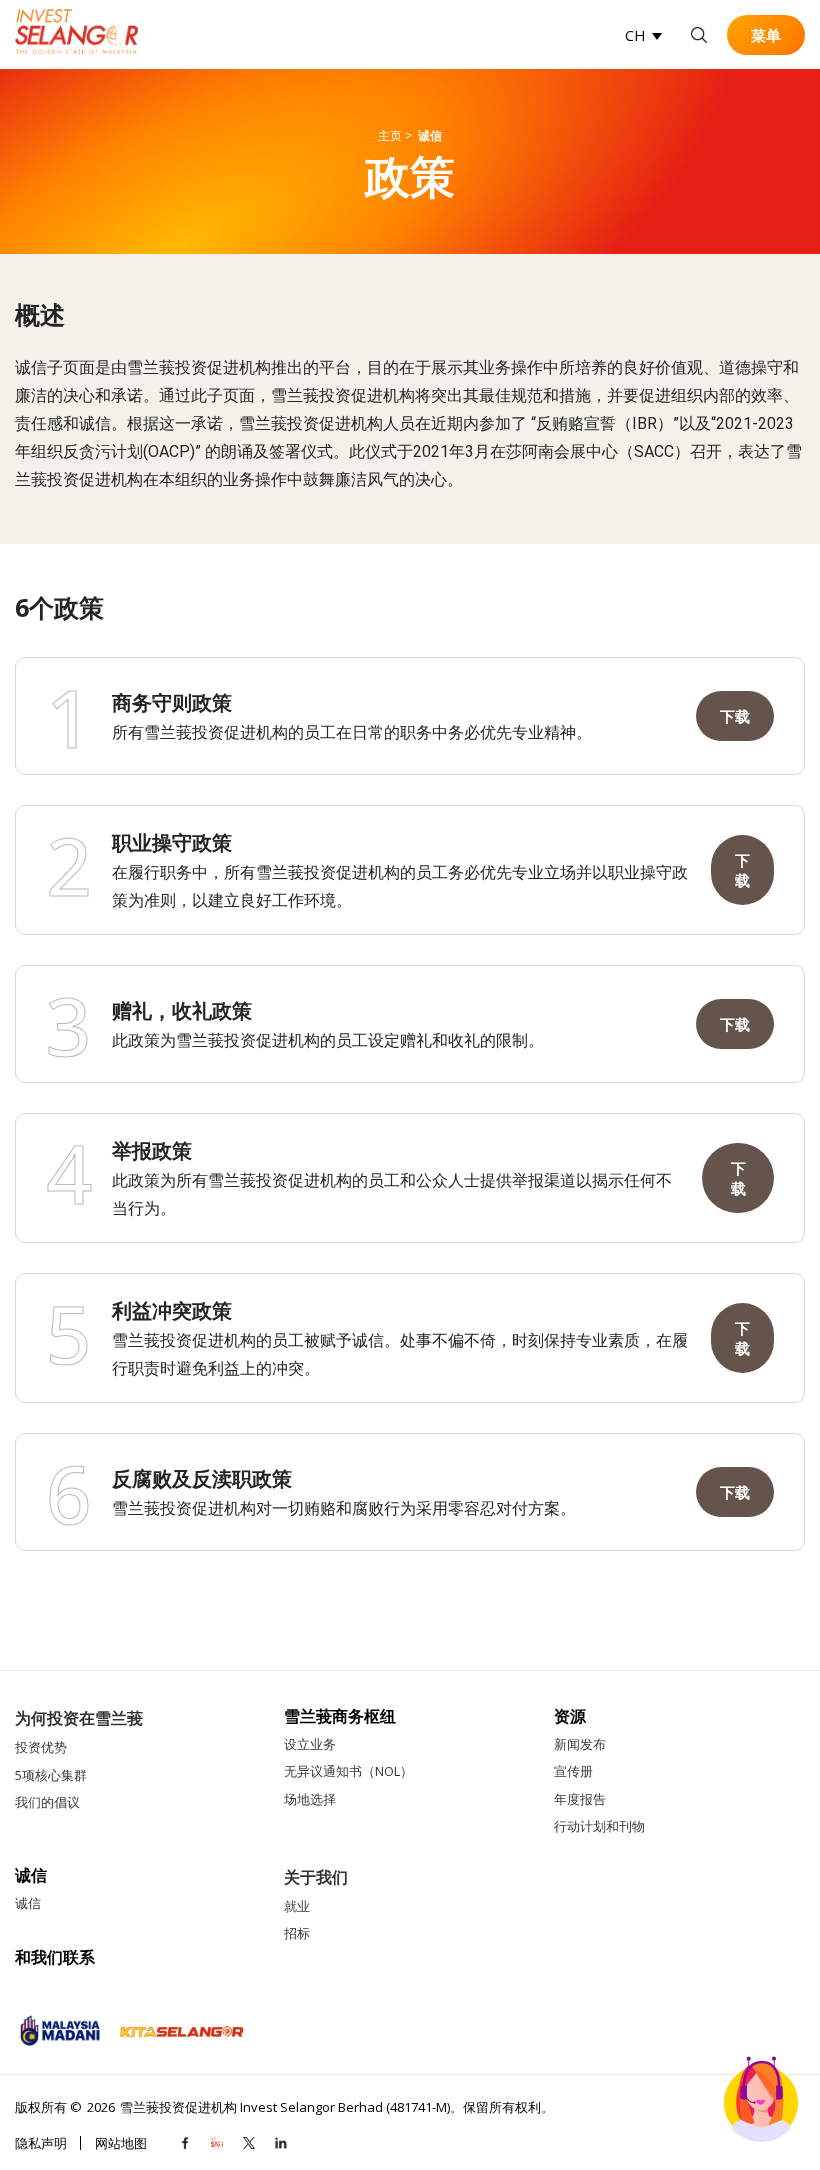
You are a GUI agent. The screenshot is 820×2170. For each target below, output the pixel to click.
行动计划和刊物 (599, 1826)
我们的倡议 (47, 1802)
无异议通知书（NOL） (348, 1771)
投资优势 (41, 1747)
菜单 (766, 35)
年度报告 (580, 1799)
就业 (297, 1906)
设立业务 (310, 1744)
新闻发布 (580, 1744)
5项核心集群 (51, 1775)
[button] (643, 35)
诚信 (31, 1875)
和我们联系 (55, 1957)
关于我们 (316, 1877)
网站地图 (121, 2143)
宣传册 (573, 1771)
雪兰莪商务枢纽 (340, 1716)
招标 (297, 1933)
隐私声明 (41, 2143)
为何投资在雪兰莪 (79, 1718)
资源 (570, 1716)
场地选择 (310, 1799)
